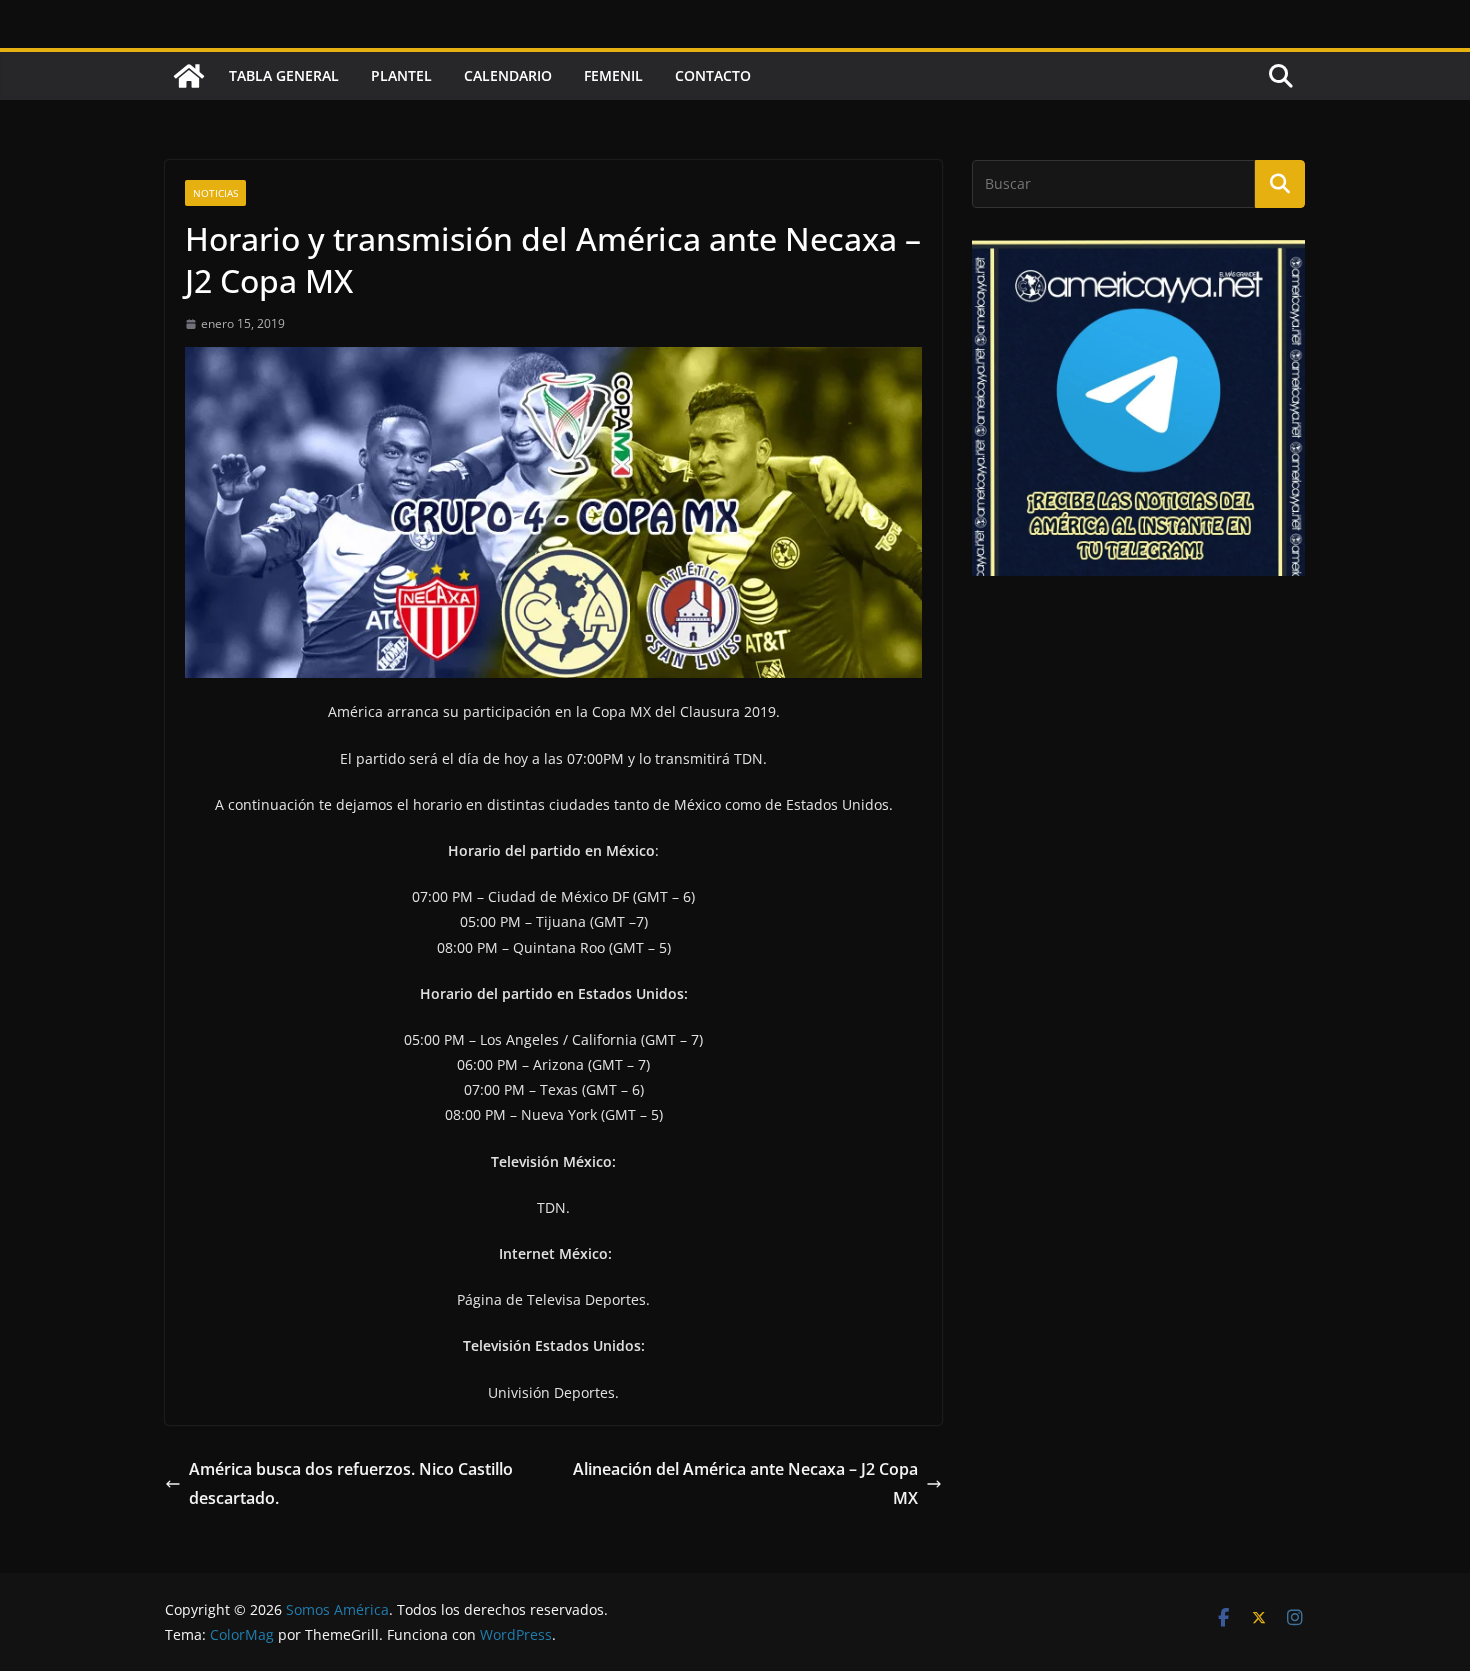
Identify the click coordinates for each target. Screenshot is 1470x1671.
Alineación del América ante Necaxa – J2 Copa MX (745, 1483)
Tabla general (284, 75)
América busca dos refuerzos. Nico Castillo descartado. (351, 1483)
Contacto (713, 75)
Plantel (401, 75)
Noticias (215, 193)
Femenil (613, 75)
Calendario (508, 75)
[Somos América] (189, 76)
